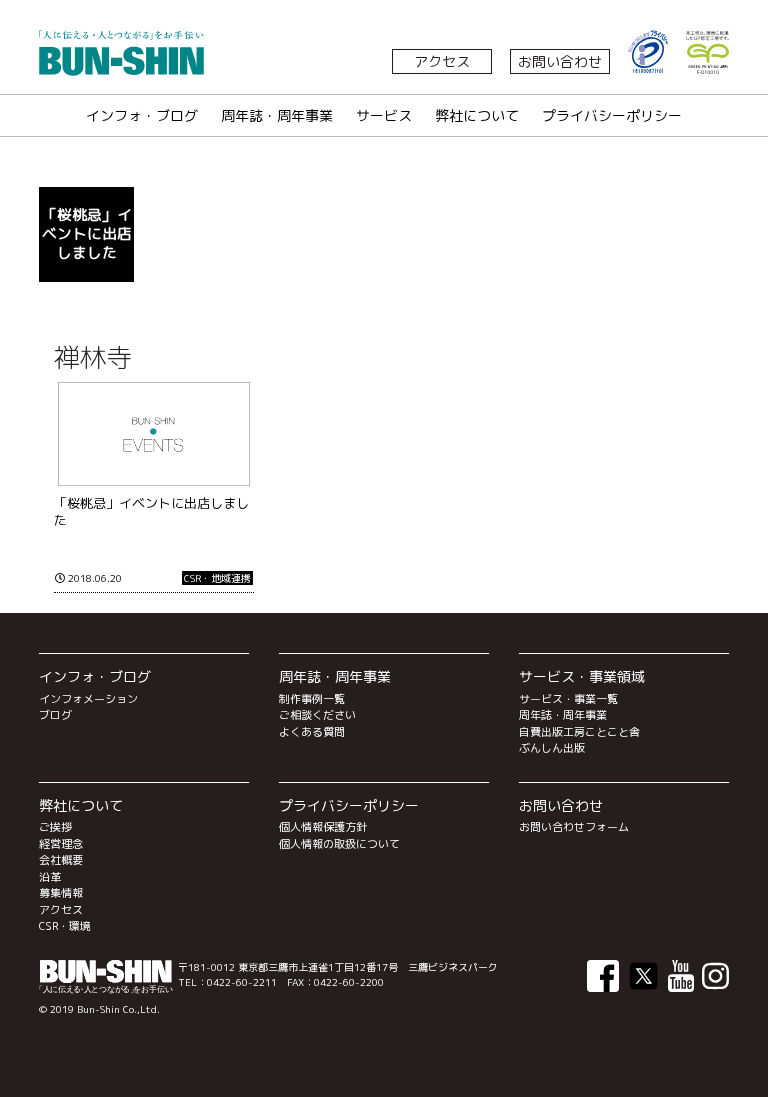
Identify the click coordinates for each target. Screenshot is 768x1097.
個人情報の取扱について (339, 844)
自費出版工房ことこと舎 (579, 732)
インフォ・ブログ (142, 115)
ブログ (55, 715)
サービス (384, 115)
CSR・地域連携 (217, 578)
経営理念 (61, 844)
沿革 (50, 877)
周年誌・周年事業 (277, 115)
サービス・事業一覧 (568, 699)
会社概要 (61, 860)
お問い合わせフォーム (574, 827)
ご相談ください (317, 715)
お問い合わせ (560, 61)
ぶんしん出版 (552, 748)
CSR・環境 (65, 926)
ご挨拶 (55, 827)
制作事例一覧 (312, 699)
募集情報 (61, 893)
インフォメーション (88, 699)
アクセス (442, 61)
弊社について (477, 115)
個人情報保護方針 (323, 827)
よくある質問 (312, 732)
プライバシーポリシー (612, 115)
